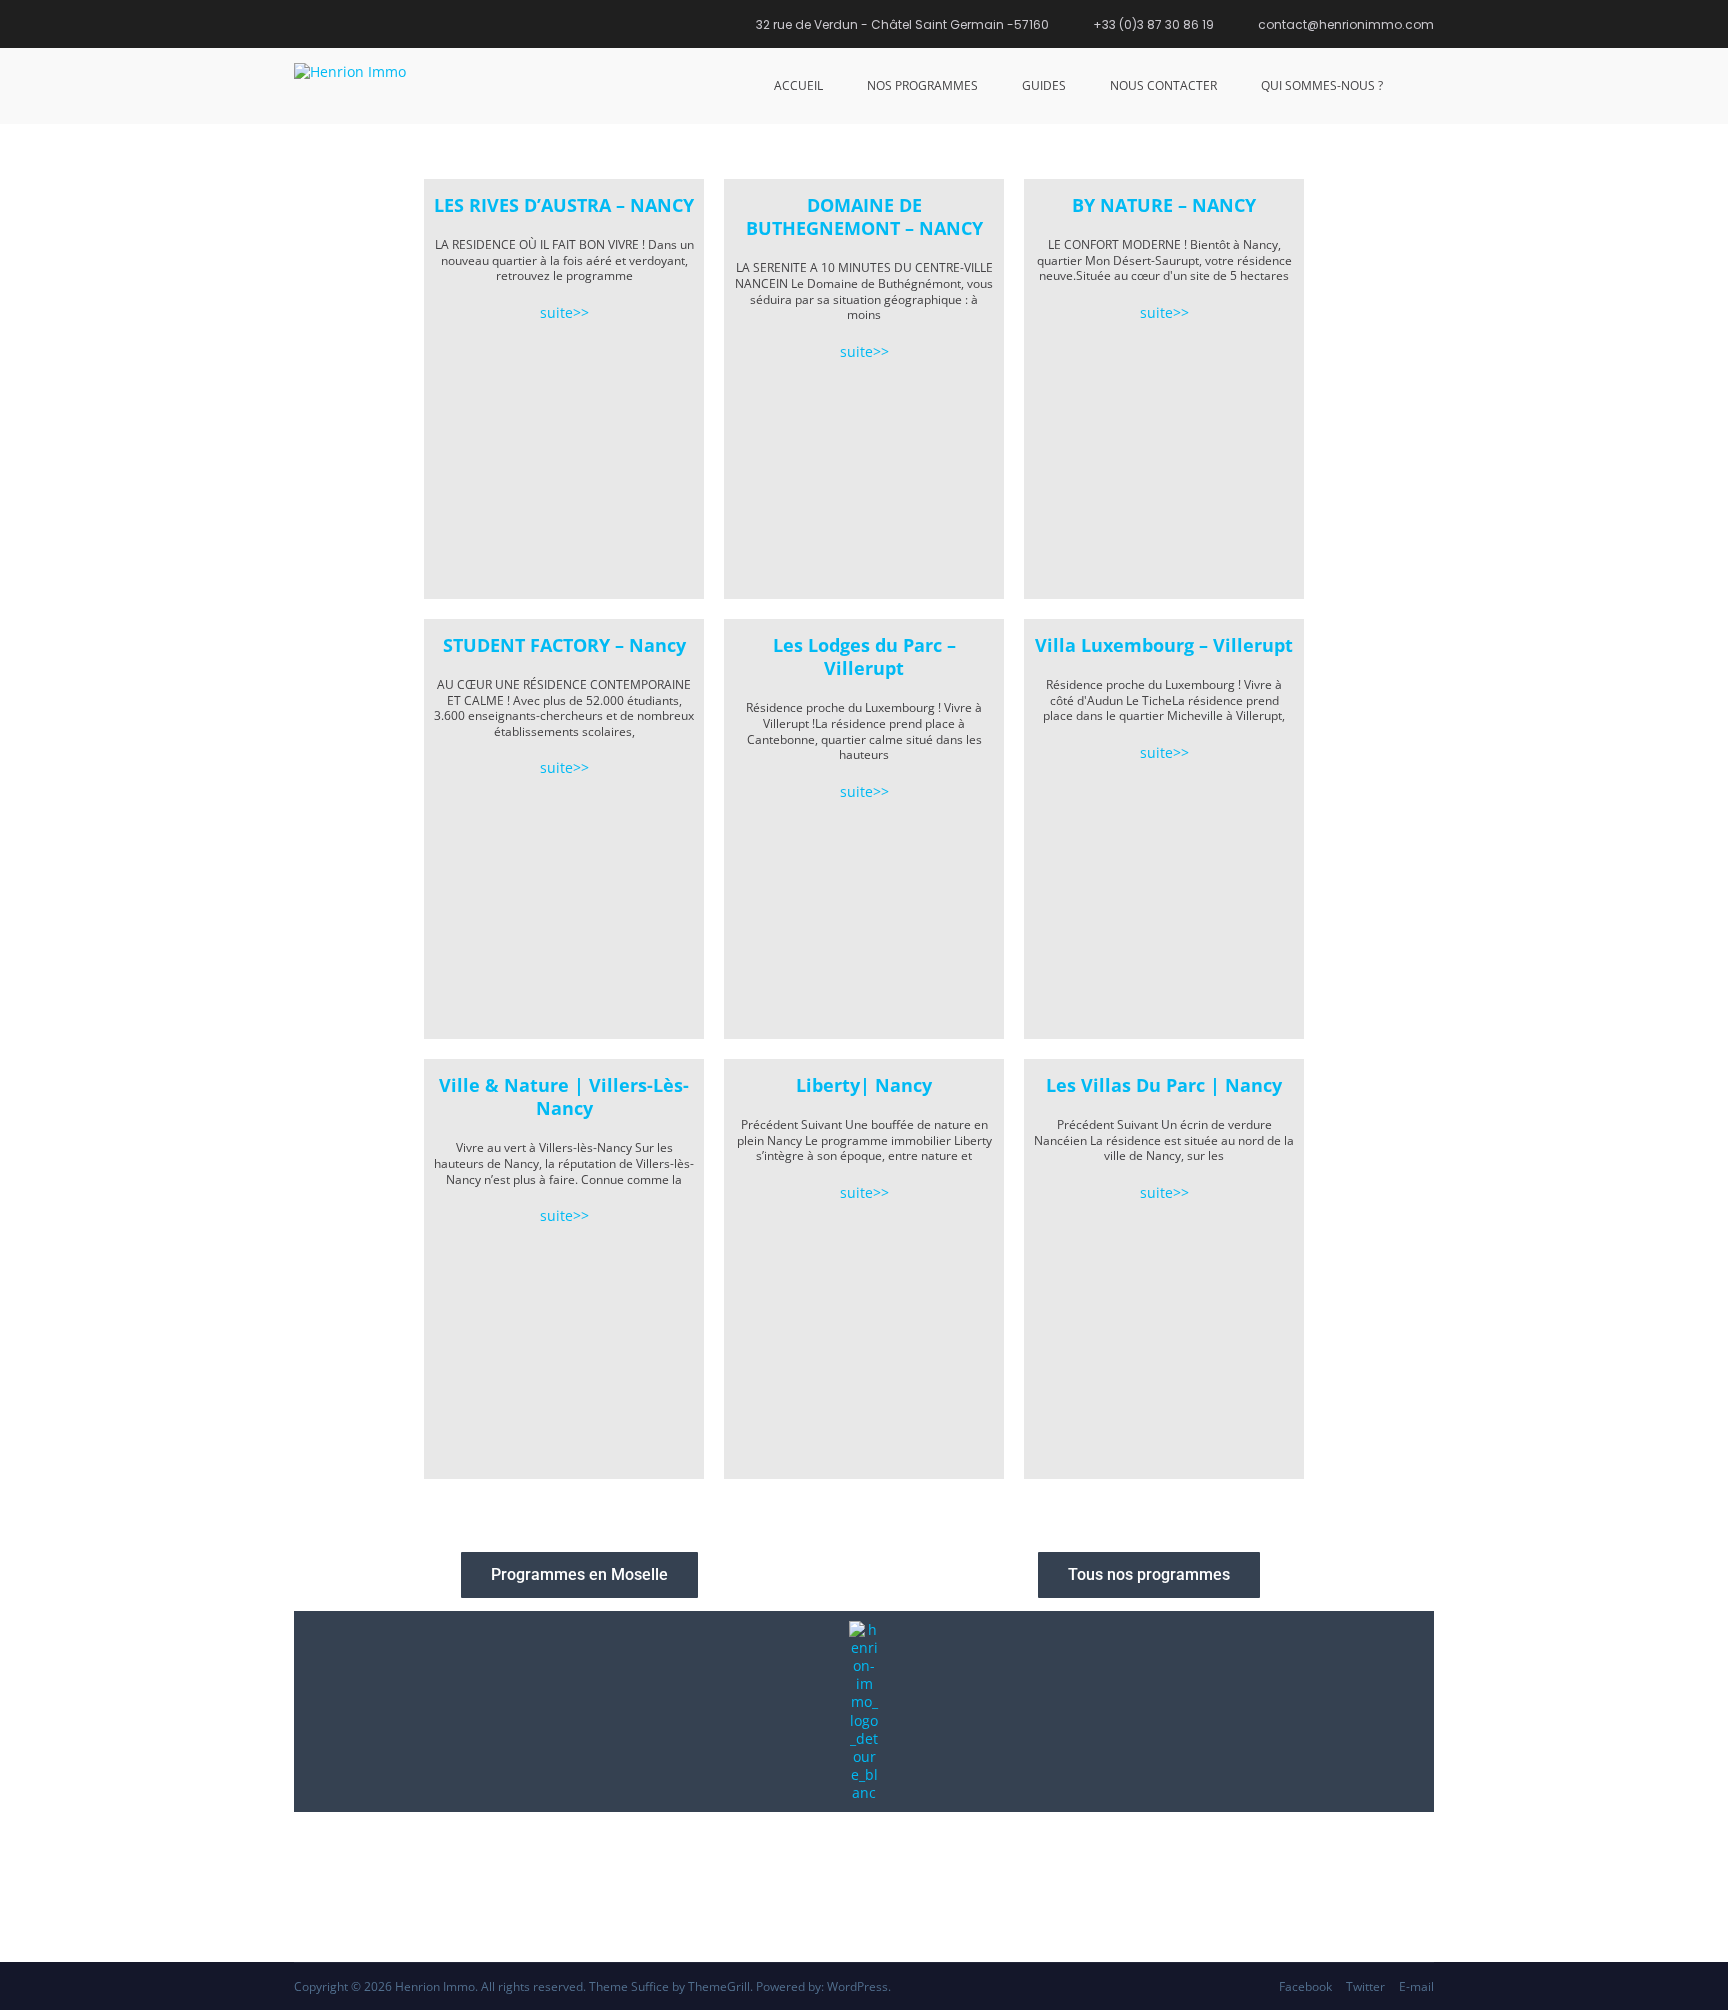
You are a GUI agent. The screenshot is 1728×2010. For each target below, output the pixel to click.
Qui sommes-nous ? (1322, 85)
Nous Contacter (1163, 85)
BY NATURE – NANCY (1164, 205)
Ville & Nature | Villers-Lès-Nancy (564, 1096)
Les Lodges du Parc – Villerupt (864, 656)
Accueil (798, 85)
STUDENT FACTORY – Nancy (564, 645)
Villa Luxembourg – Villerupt (1164, 645)
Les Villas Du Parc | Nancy (1164, 1085)
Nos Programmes (922, 85)
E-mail (1416, 1986)
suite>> (564, 312)
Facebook (1305, 1986)
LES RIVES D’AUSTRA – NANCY (564, 205)
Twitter (1365, 1986)
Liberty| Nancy (864, 1085)
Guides (1044, 85)
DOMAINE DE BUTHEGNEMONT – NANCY (864, 216)
